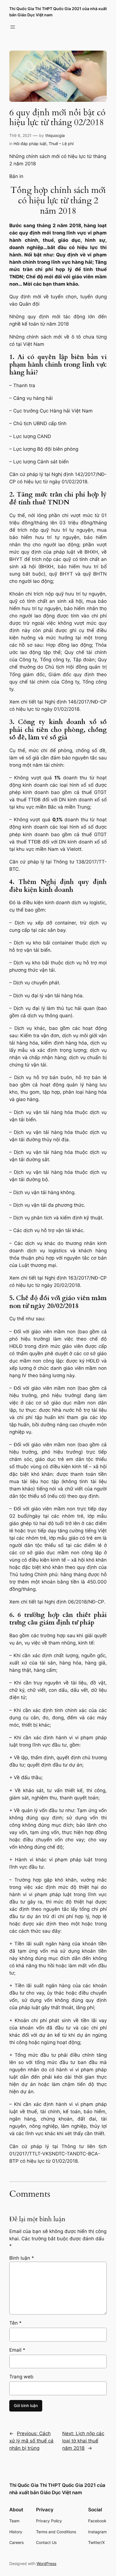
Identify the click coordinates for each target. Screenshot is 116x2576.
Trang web (21, 2377)
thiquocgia (55, 135)
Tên (15, 2323)
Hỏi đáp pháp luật (30, 144)
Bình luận (22, 2258)
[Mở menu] (13, 27)
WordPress (46, 2563)
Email (17, 2350)
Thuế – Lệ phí (61, 144)
